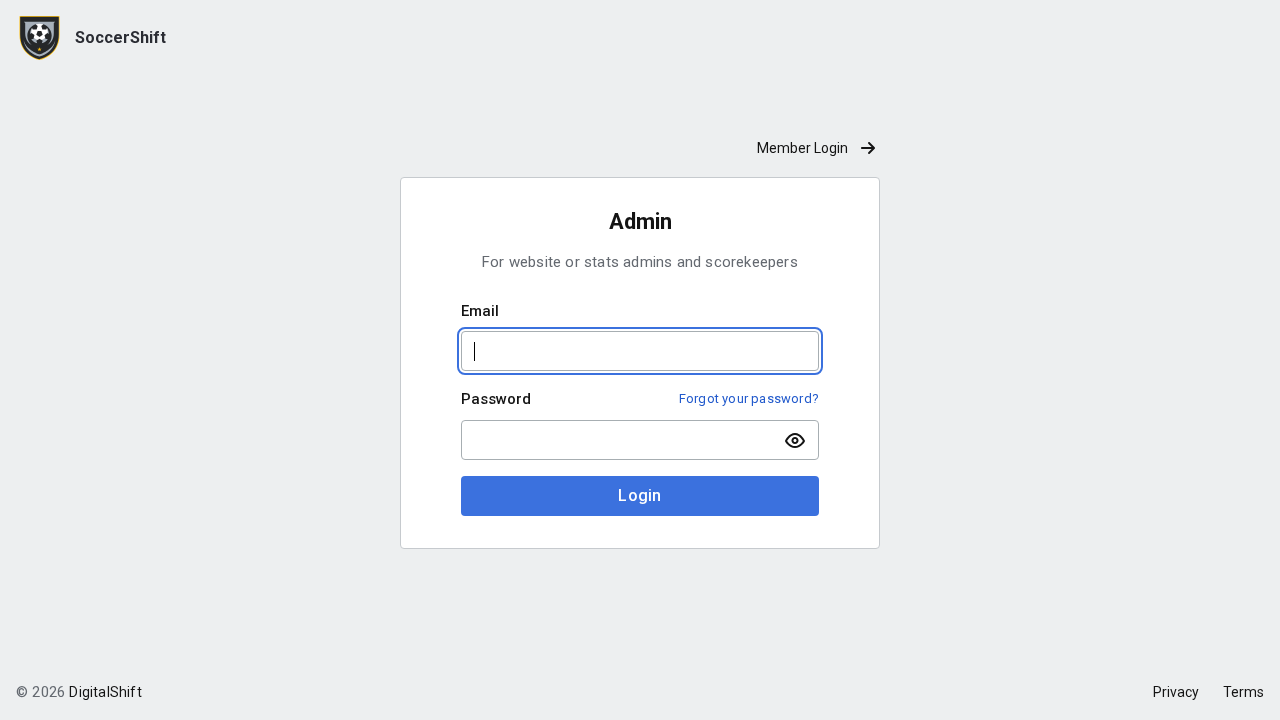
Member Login (802, 148)
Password (496, 399)
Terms (1243, 692)
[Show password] (795, 440)
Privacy (1176, 692)
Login (640, 495)
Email (480, 311)
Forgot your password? (749, 398)
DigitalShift (105, 692)
